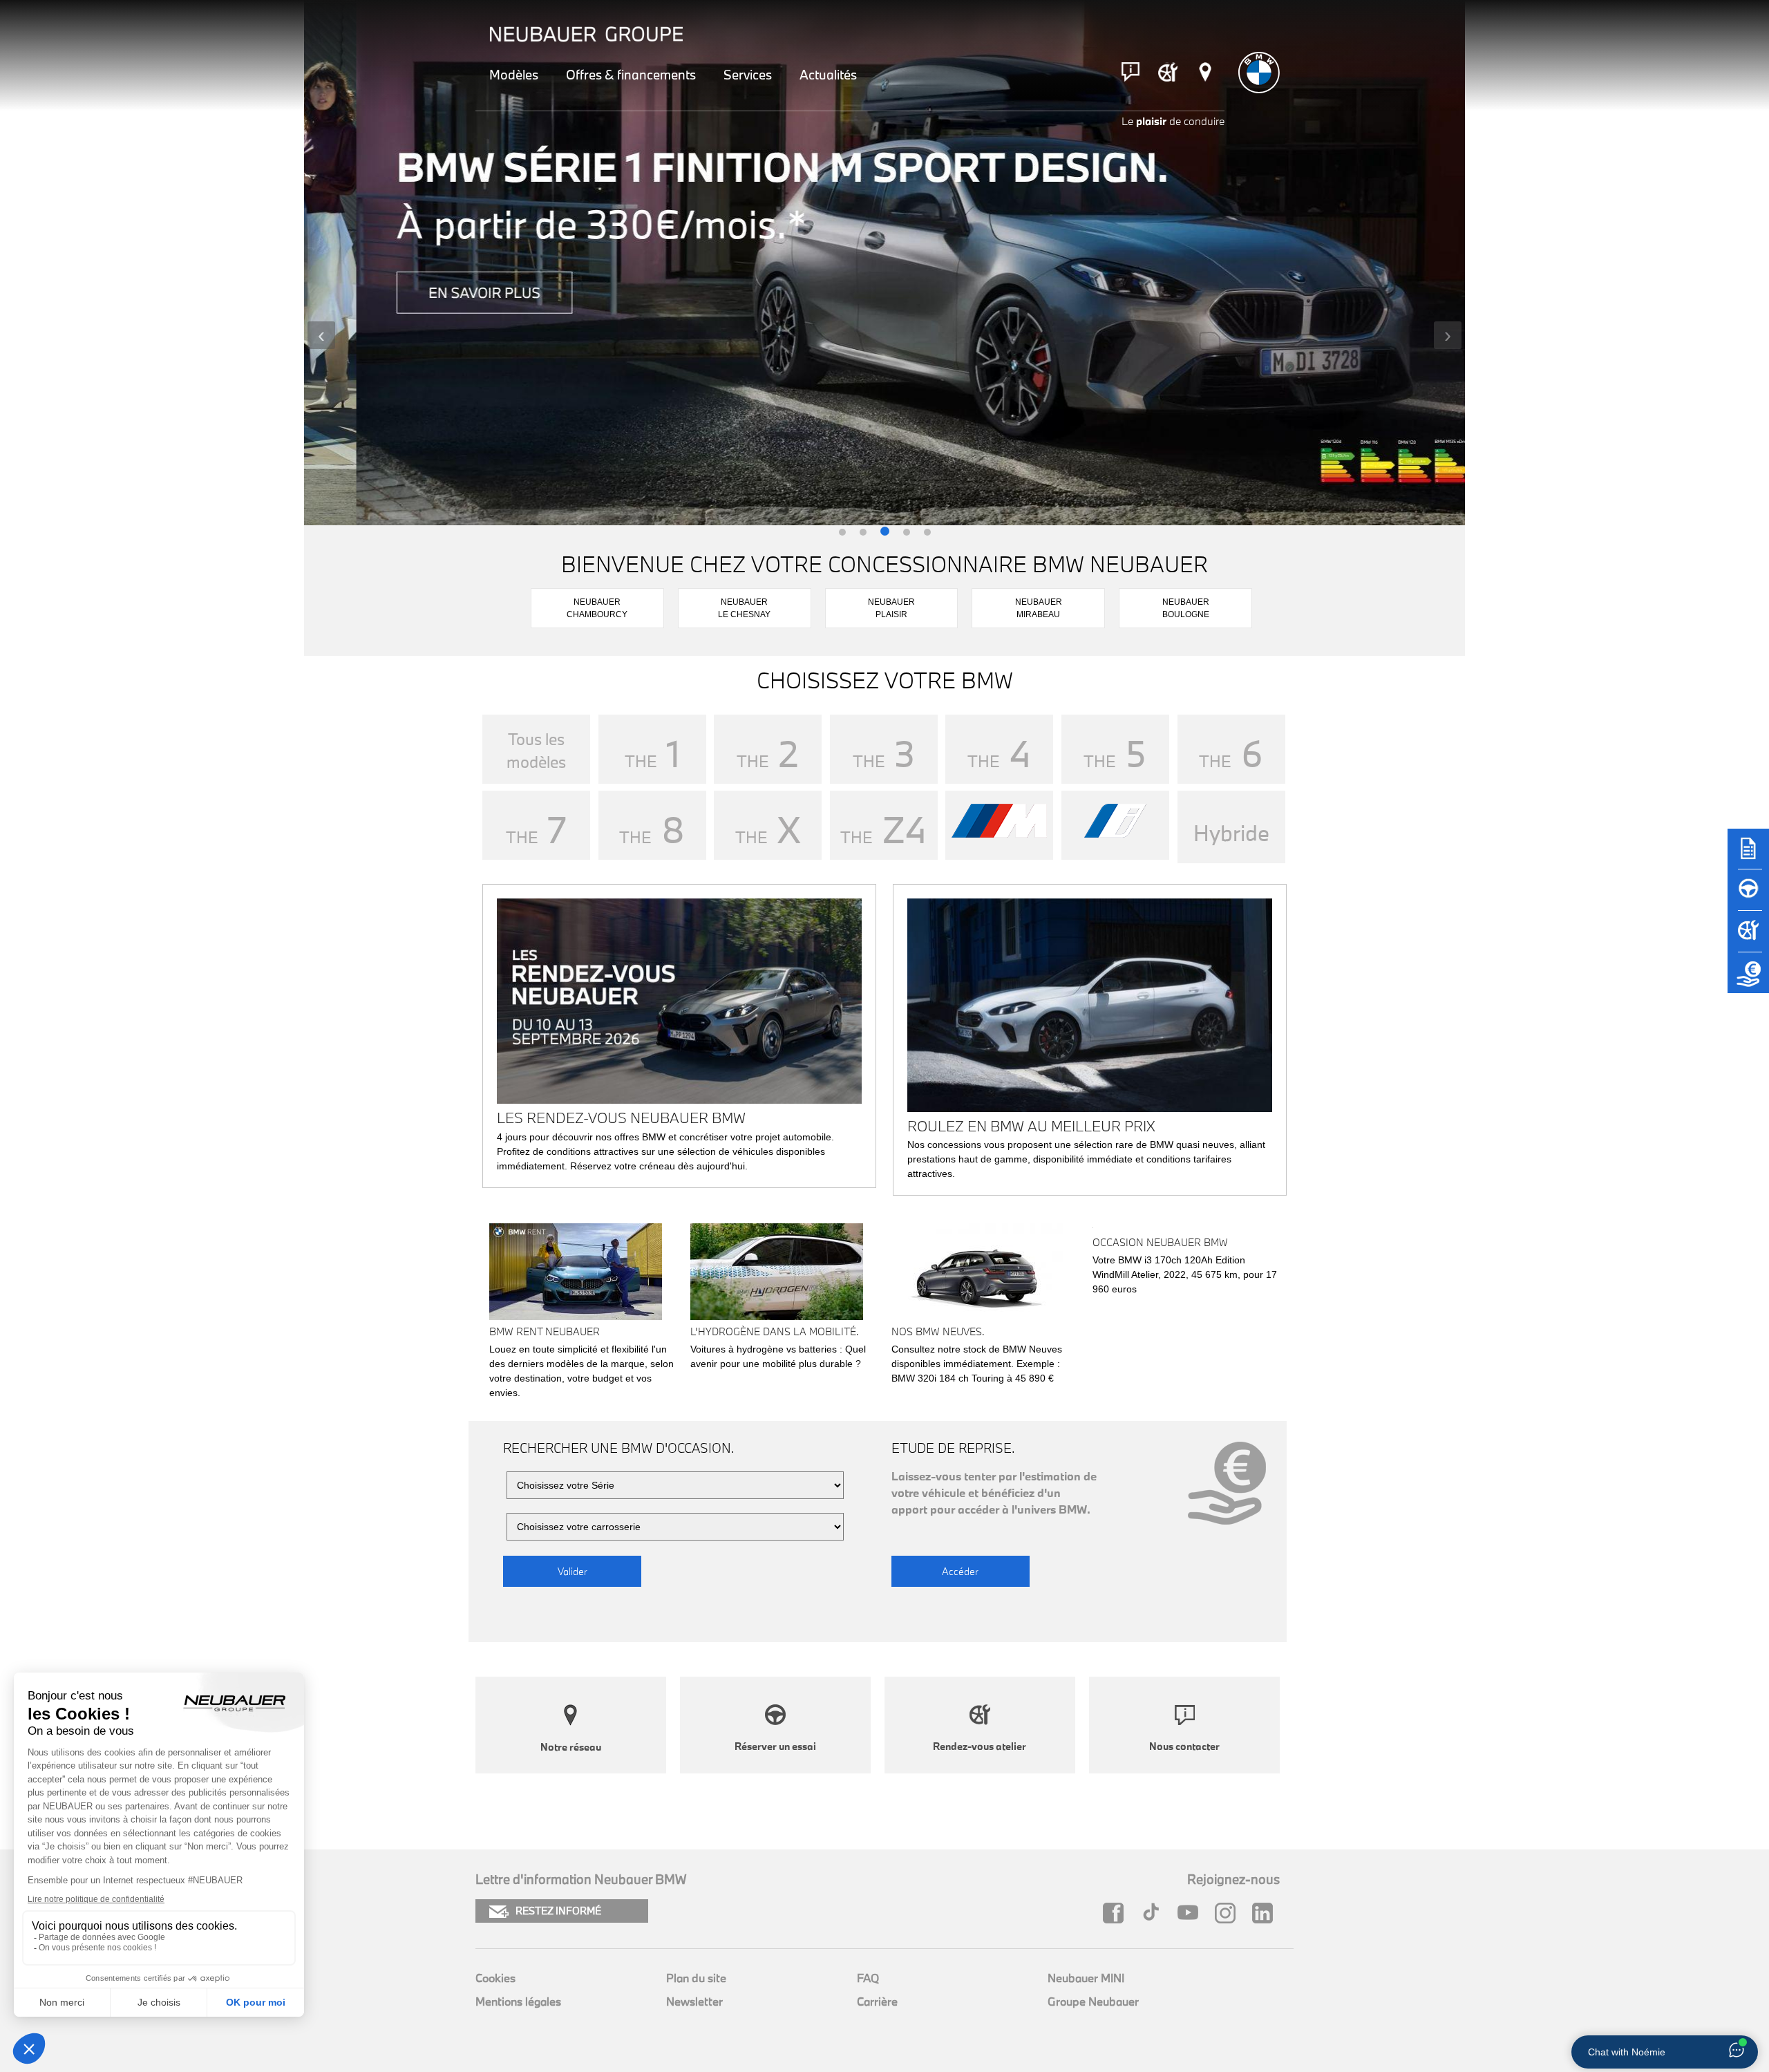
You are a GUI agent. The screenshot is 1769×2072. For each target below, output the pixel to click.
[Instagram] (1229, 1913)
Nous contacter (1184, 1746)
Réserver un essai (775, 1746)
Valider (573, 1571)
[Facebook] (1117, 1913)
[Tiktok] (1154, 1913)
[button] (842, 533)
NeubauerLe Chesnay (744, 608)
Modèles (514, 75)
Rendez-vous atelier (980, 1746)
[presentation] (321, 335)
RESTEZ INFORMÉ (558, 1911)
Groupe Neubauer (1093, 2001)
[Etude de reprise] (1748, 979)
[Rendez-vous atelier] (1168, 72)
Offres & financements (631, 75)
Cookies (495, 1978)
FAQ (868, 1978)
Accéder (960, 1571)
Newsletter (694, 2001)
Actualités (828, 75)
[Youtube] (1191, 1913)
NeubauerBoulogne (1186, 608)
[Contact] (1131, 72)
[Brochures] (1748, 855)
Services (748, 75)
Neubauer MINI (1086, 1978)
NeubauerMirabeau (1039, 608)
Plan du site (696, 1978)
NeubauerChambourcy (597, 608)
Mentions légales (518, 2001)
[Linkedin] (1266, 1913)
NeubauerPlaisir (891, 608)
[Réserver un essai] (1748, 896)
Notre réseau (571, 1747)
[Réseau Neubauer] (1205, 72)
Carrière (877, 2001)
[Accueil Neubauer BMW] (1259, 73)
